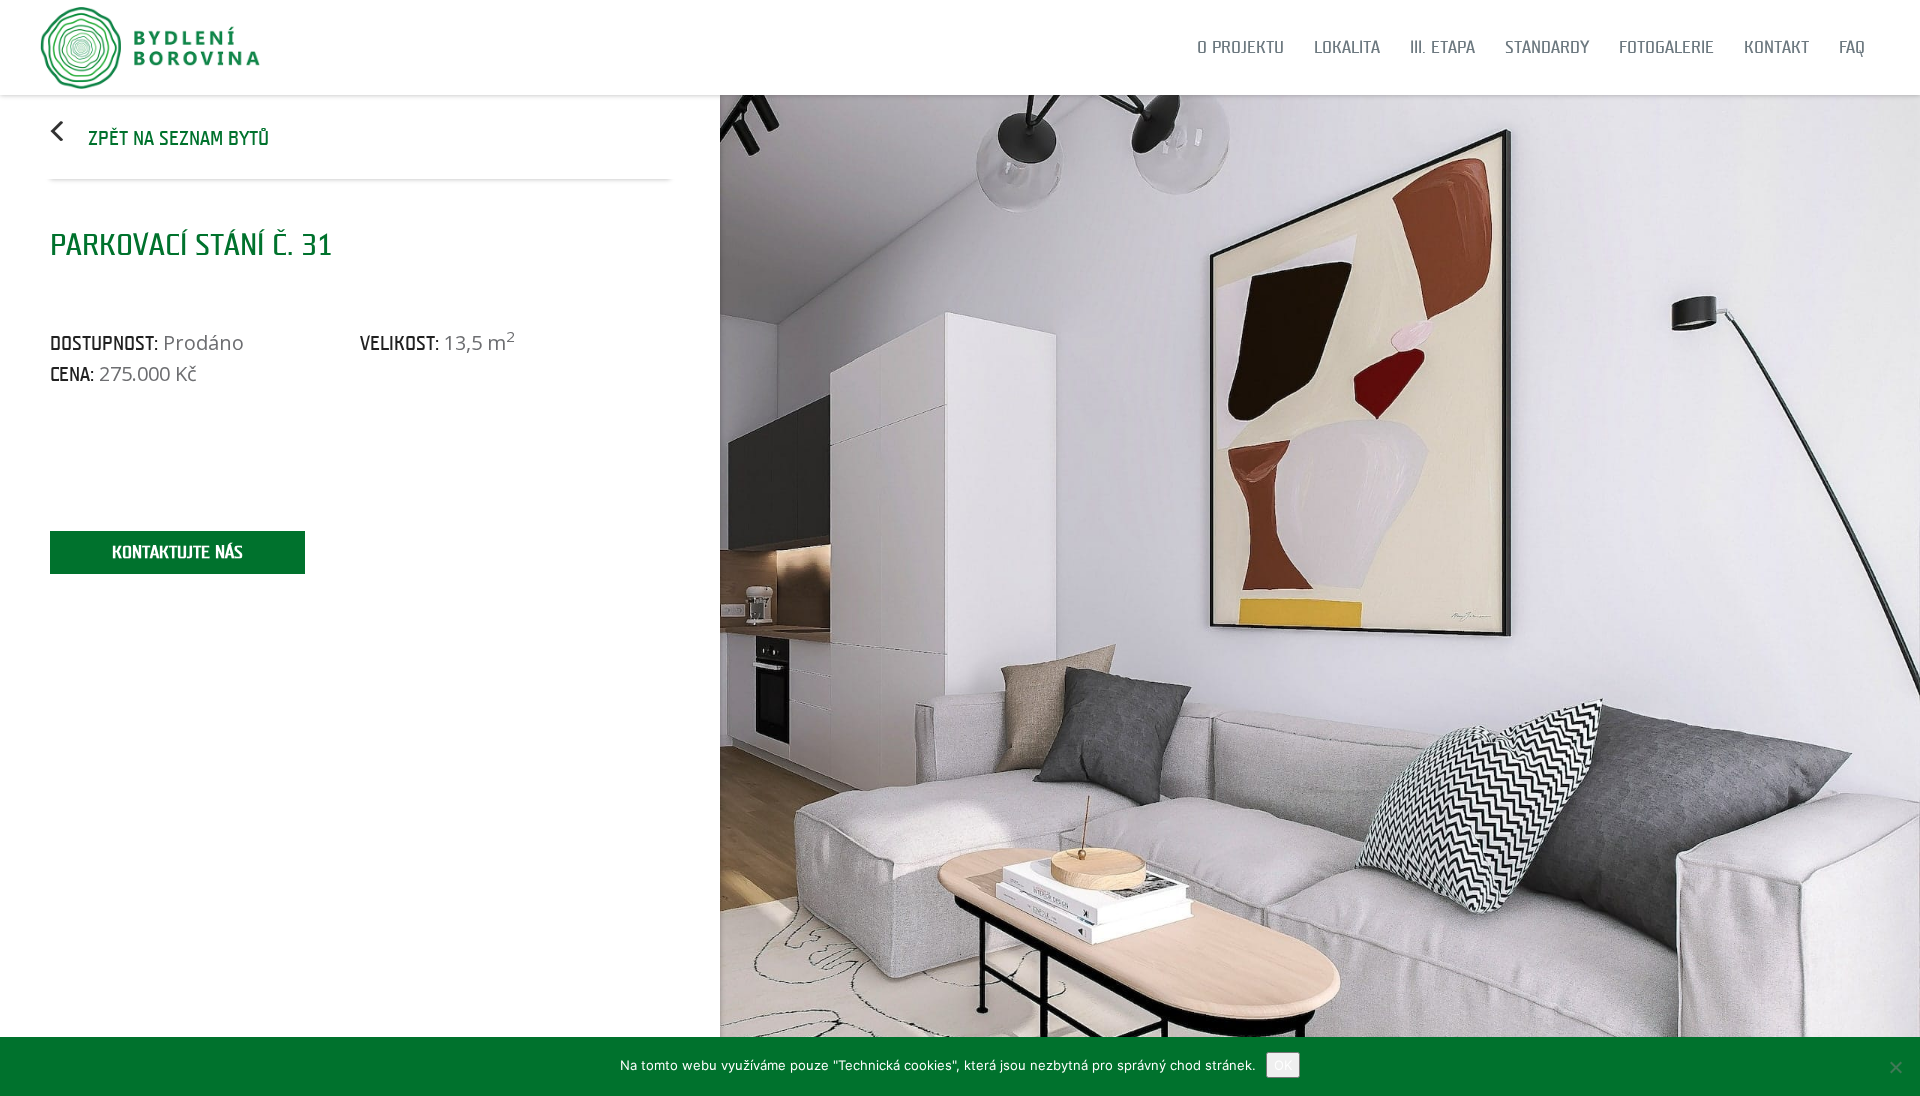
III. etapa (1442, 47)
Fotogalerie (1666, 47)
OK (1283, 1065)
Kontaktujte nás (177, 552)
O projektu (1240, 47)
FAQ (1852, 47)
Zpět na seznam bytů (178, 139)
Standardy (1547, 47)
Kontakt (1776, 47)
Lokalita (1347, 47)
